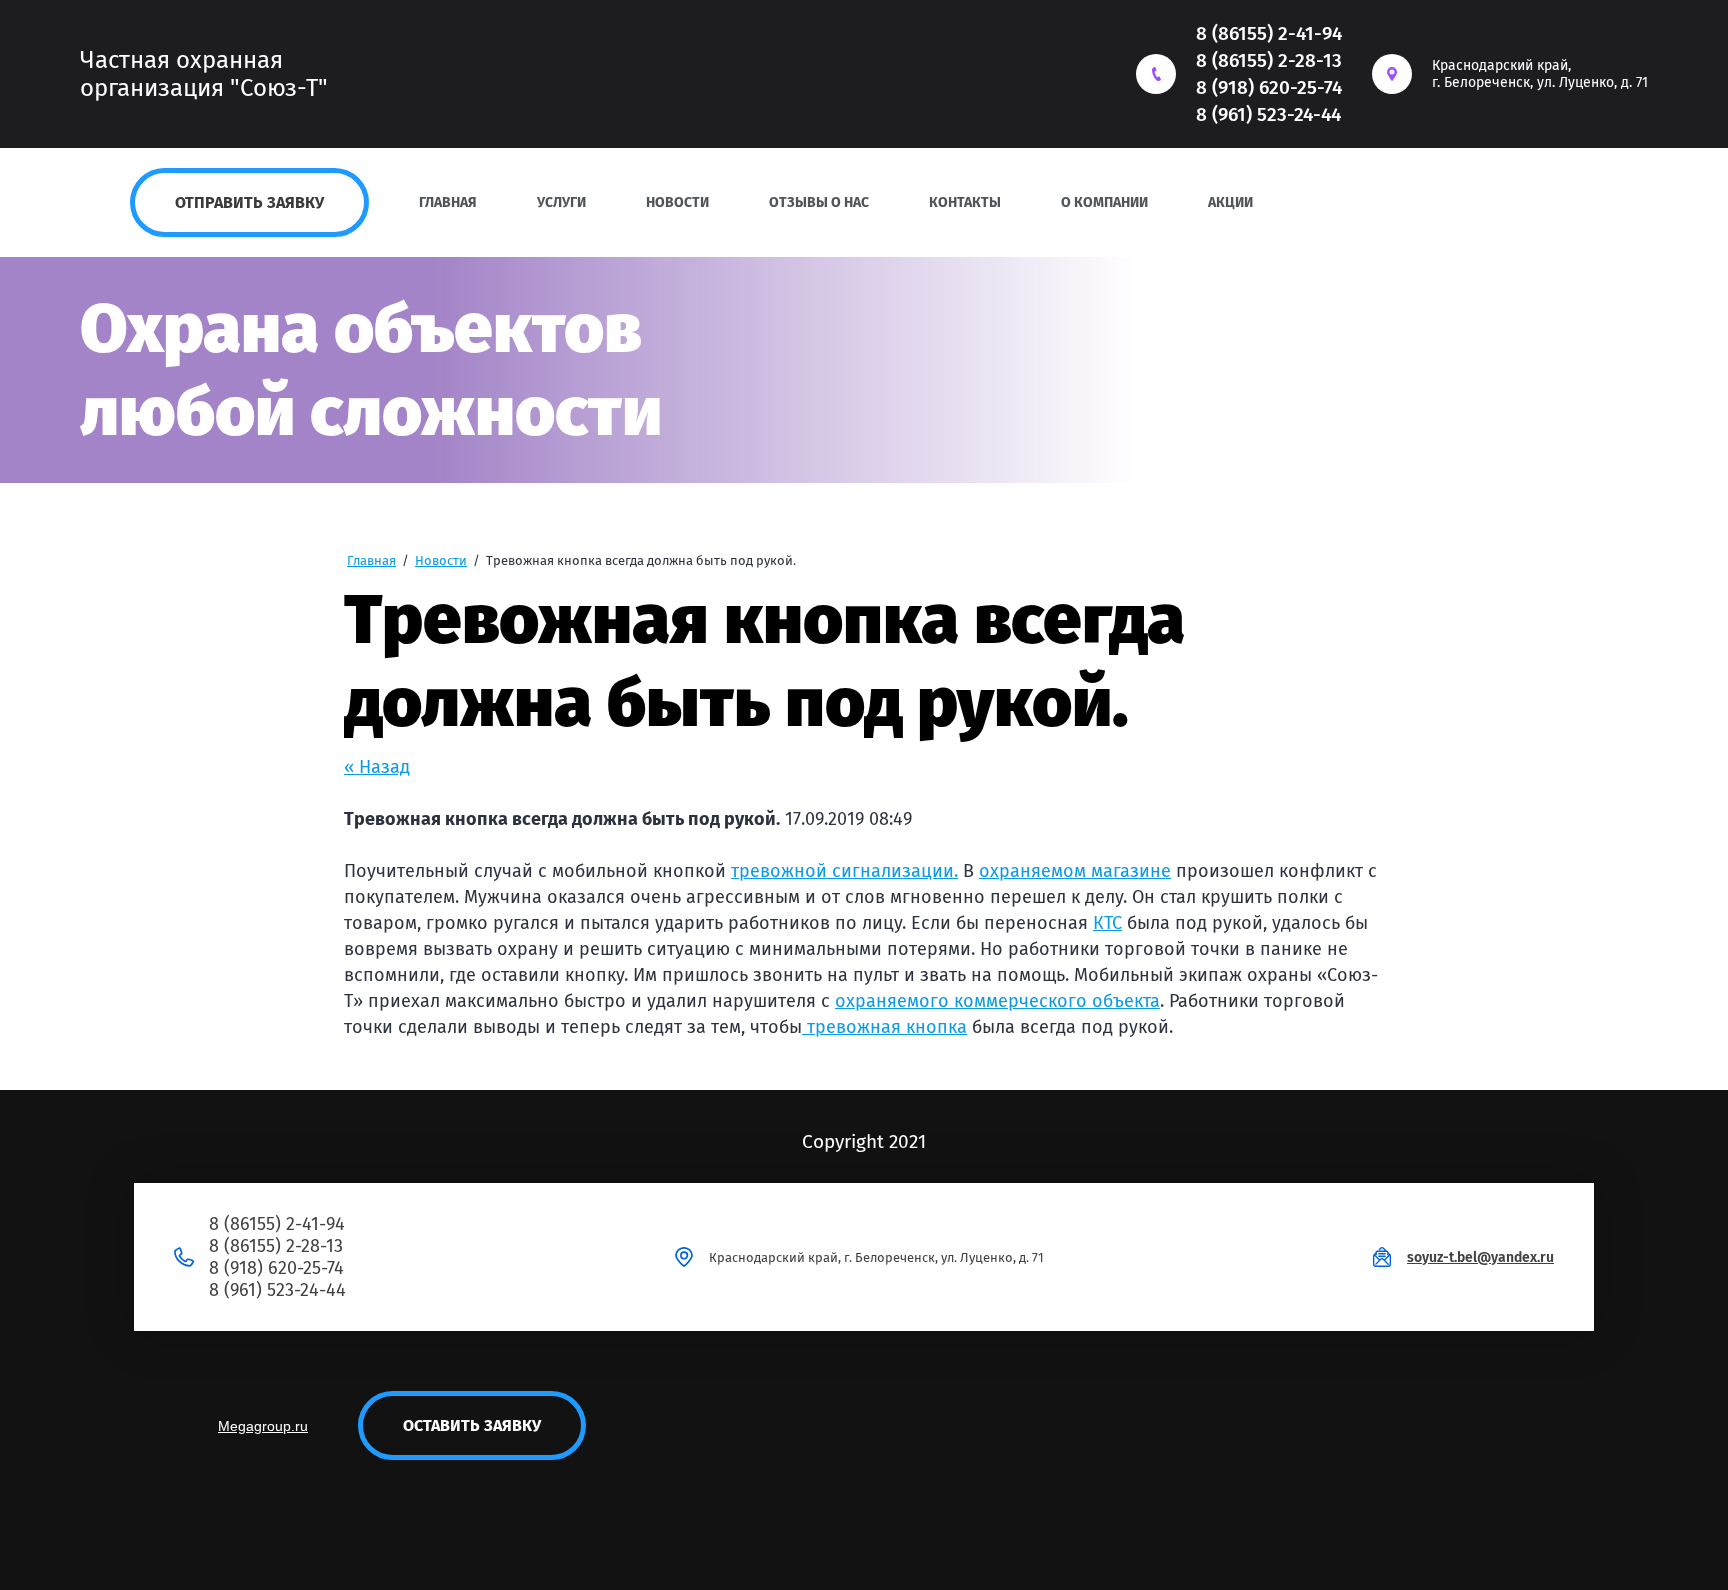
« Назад (377, 767)
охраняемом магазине (1075, 871)
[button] (249, 202)
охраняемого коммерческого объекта (997, 1001)
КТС (1107, 923)
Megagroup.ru (263, 1426)
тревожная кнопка (887, 1027)
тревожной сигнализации (842, 871)
